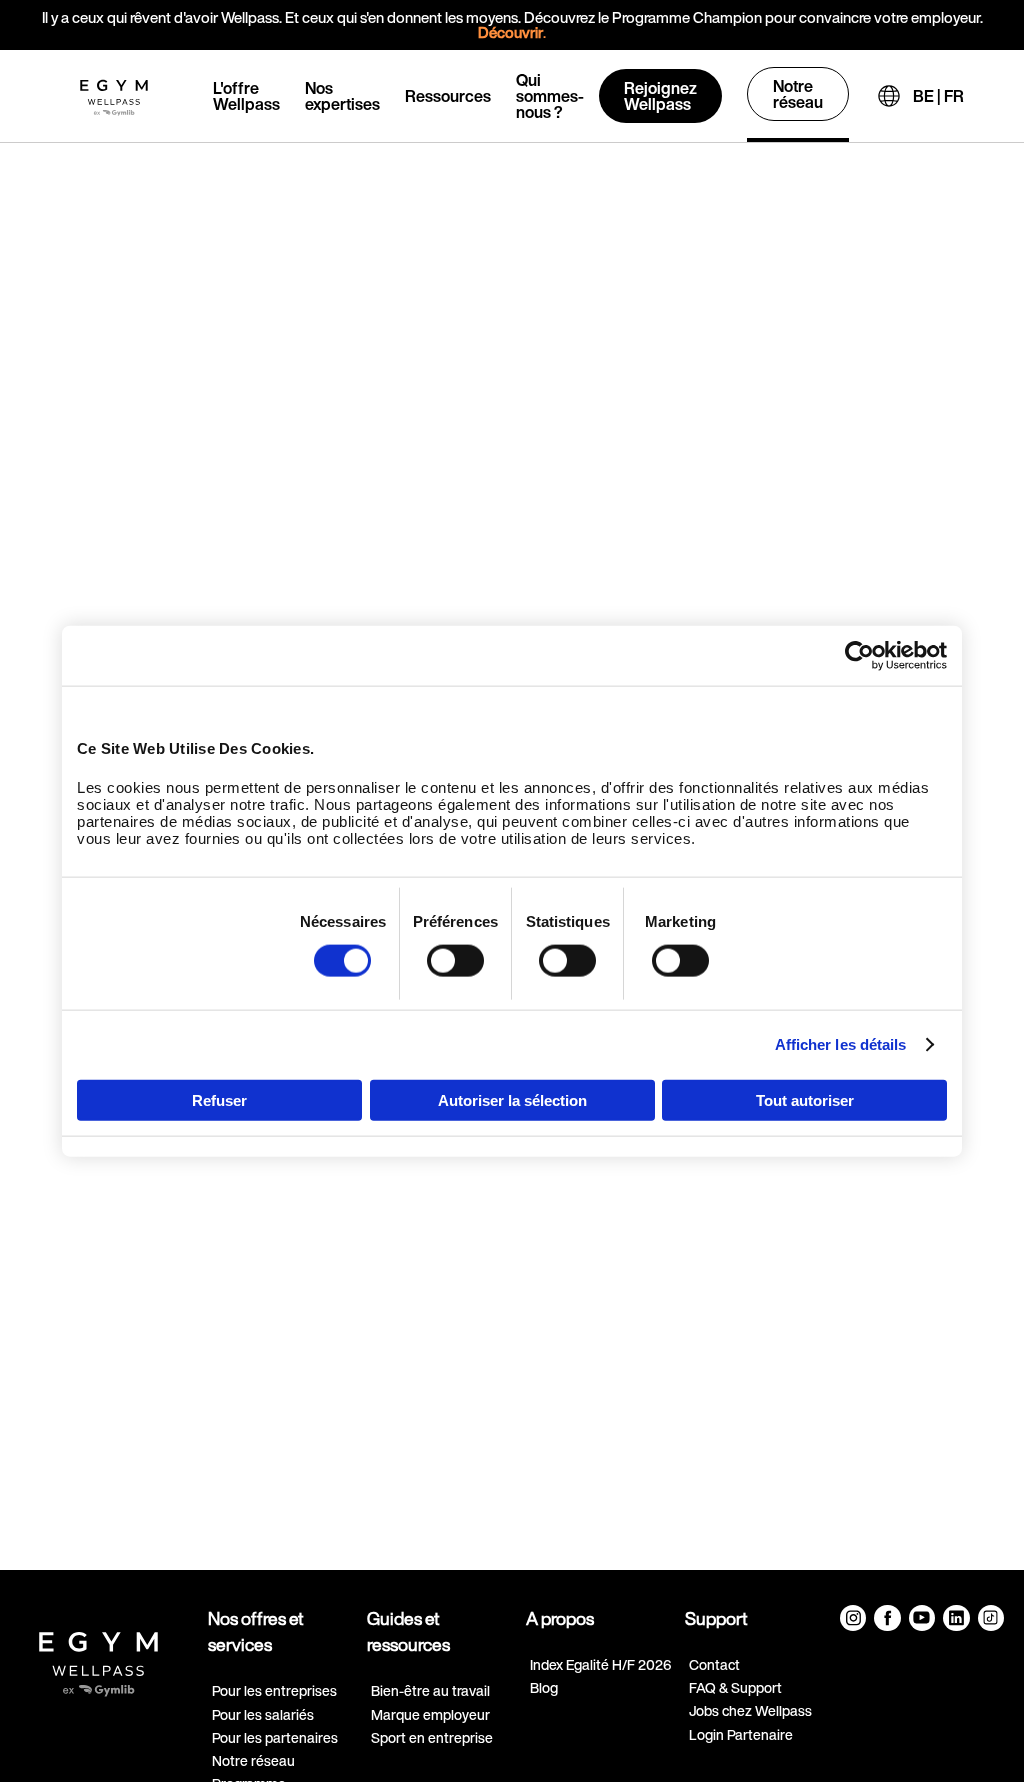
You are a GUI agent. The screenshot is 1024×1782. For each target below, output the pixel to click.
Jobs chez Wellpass (750, 1710)
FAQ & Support (735, 1687)
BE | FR (938, 96)
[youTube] (922, 1618)
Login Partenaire (741, 1734)
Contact (714, 1664)
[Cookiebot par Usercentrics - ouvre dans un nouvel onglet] (859, 656)
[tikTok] (991, 1618)
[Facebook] (887, 1618)
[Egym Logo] (98, 1656)
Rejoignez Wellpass (660, 96)
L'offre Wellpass (246, 96)
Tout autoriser (805, 1099)
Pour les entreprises (274, 1690)
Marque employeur (430, 1714)
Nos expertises (342, 96)
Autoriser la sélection (512, 1099)
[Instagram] (853, 1618)
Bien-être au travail (430, 1690)
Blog (544, 1687)
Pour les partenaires (275, 1737)
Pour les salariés (263, 1714)
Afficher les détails (841, 1044)
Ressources (448, 96)
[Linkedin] (956, 1618)
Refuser (219, 1099)
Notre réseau (798, 94)
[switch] (455, 961)
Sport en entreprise (432, 1737)
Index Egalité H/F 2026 (601, 1664)
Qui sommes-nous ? (550, 96)
